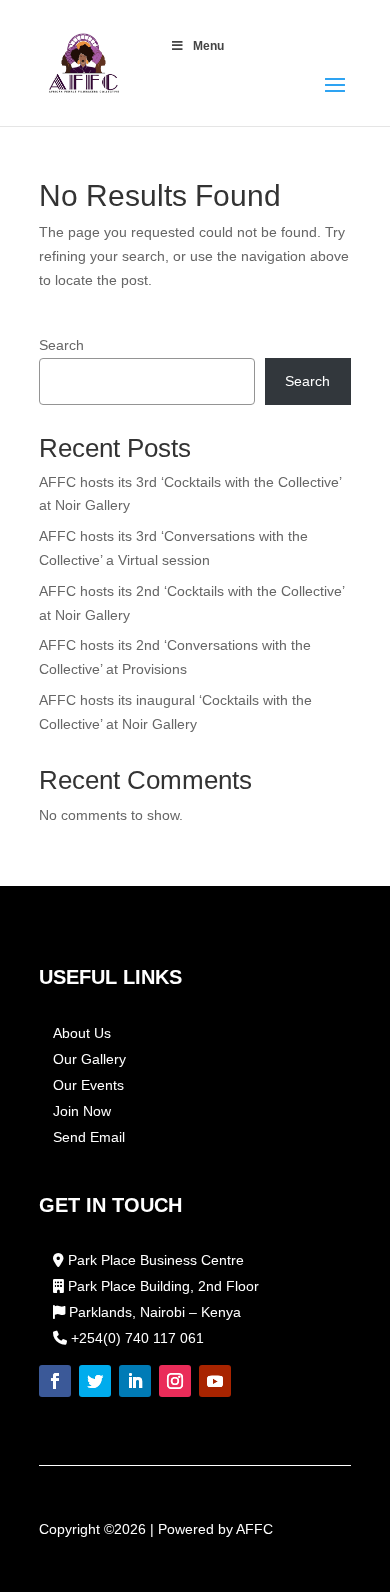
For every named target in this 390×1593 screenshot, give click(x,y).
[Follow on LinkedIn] (135, 1381)
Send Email (89, 1137)
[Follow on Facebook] (55, 1381)
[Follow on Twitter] (95, 1381)
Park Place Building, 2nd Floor (161, 1286)
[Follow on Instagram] (175, 1381)
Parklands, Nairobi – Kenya (153, 1312)
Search (61, 345)
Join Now (82, 1111)
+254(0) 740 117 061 (135, 1338)
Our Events (88, 1085)
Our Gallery (89, 1059)
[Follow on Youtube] (215, 1381)
